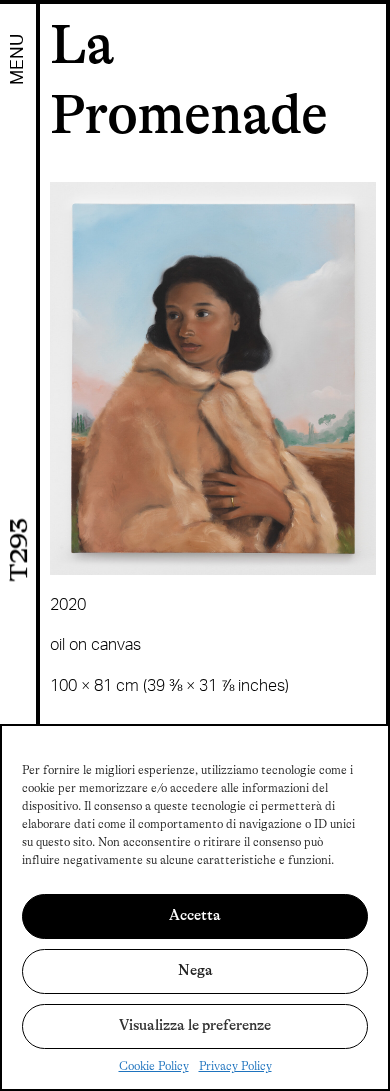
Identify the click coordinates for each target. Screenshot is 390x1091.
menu (18, 59)
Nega (195, 970)
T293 (19, 549)
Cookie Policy (154, 1066)
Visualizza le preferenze (195, 1025)
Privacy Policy (235, 1066)
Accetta (195, 915)
